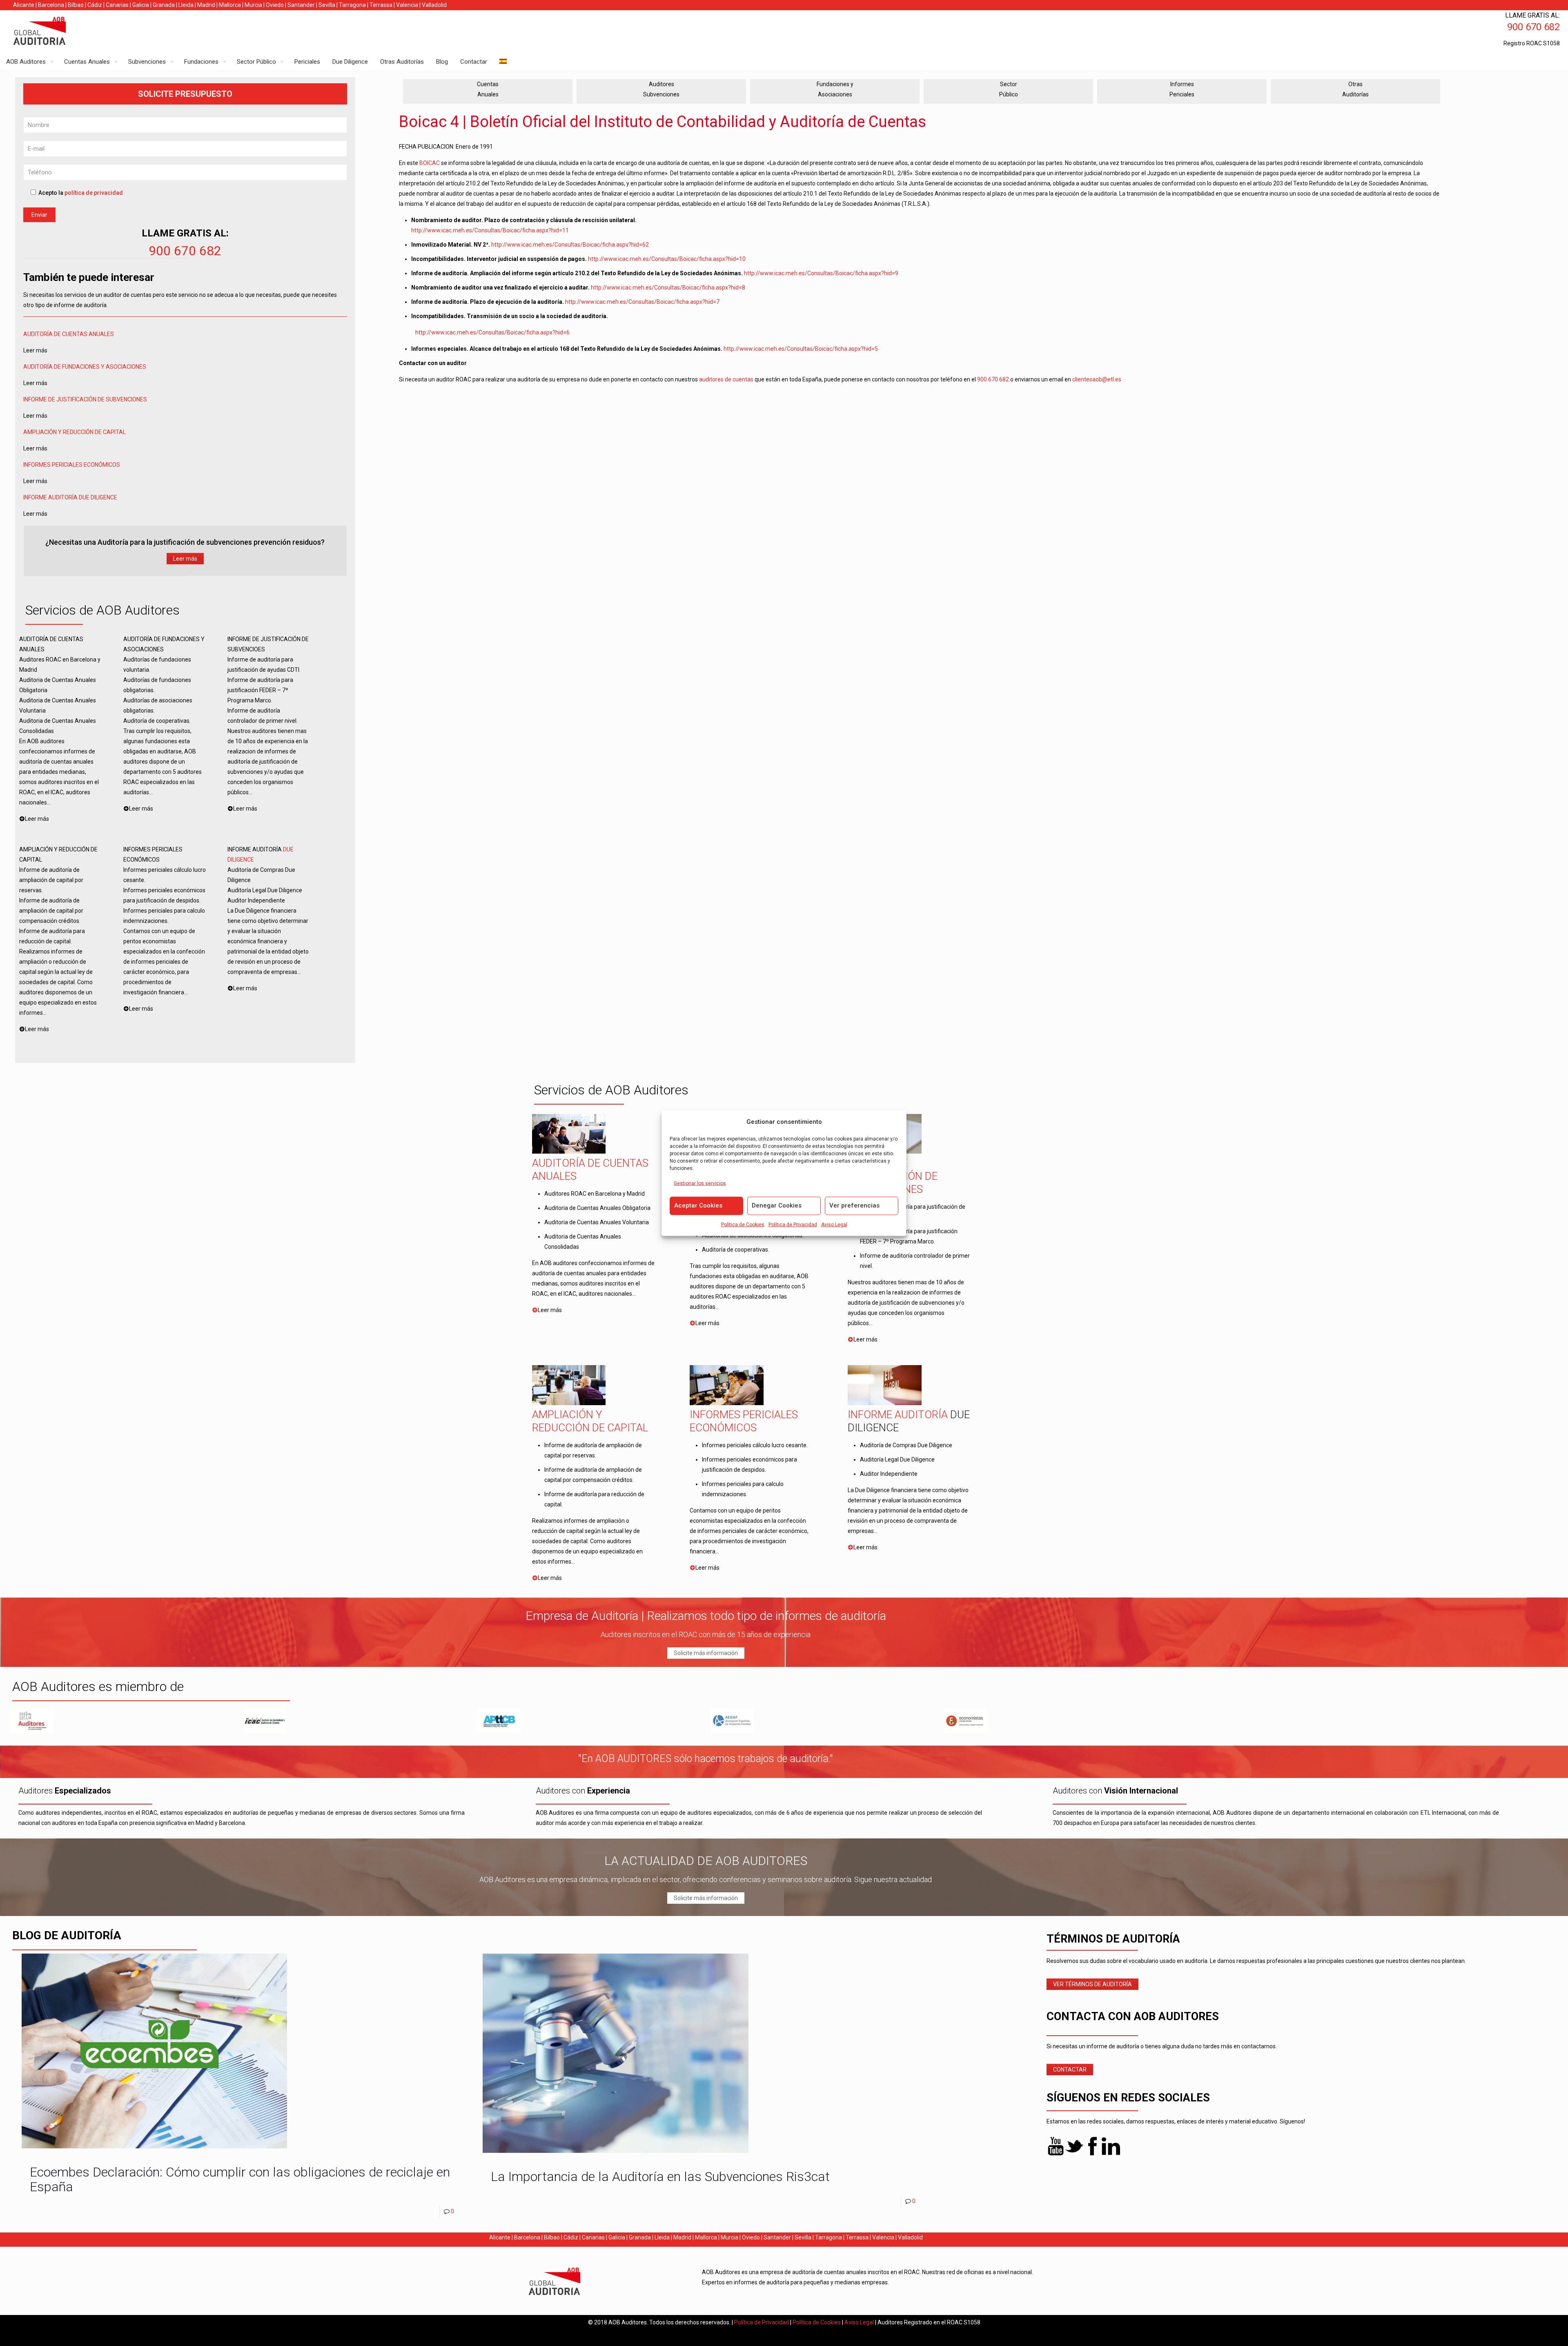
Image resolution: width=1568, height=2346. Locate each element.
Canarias (117, 5)
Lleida (186, 5)
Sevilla (327, 5)
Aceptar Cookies (698, 1205)
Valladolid (434, 5)
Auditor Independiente (889, 1474)
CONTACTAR (1070, 2070)
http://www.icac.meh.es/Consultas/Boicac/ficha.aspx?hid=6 (492, 332)
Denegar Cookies (777, 1205)
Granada (164, 5)
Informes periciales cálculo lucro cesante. (755, 1445)
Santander (301, 5)
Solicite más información (706, 1653)
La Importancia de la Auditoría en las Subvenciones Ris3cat (660, 2177)
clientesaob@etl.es (1097, 379)
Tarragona (352, 5)
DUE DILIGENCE (98, 497)
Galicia (141, 5)
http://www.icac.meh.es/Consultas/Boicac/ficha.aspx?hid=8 (668, 287)
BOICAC (430, 163)
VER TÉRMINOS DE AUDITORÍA (1092, 1984)
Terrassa (381, 5)
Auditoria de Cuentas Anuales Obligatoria (597, 1208)
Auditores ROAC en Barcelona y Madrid (595, 1194)
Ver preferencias (854, 1205)
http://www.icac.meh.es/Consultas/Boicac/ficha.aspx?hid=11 (490, 230)
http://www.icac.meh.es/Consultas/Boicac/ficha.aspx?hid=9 (821, 273)
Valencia (407, 5)
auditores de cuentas (726, 379)
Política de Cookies (743, 1224)
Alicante (24, 5)
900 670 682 (185, 251)
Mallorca (230, 5)
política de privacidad (94, 193)
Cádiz (95, 5)
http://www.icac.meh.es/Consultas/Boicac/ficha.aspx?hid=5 (801, 349)
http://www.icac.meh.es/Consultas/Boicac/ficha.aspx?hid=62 (570, 245)
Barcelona (51, 5)
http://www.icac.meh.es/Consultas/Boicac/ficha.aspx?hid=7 (642, 302)
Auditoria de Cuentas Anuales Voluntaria (597, 1222)
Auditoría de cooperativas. (736, 1250)
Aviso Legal (834, 1224)
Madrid (206, 5)
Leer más (185, 559)
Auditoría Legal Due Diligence (897, 1459)
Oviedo (275, 5)
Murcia (253, 5)
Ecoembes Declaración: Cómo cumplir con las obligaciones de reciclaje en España (240, 2179)
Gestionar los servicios (700, 1183)
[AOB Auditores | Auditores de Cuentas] (57, 32)
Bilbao (76, 5)
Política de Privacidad (793, 1224)
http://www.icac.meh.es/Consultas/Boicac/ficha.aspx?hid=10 (667, 259)
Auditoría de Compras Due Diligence (906, 1445)
